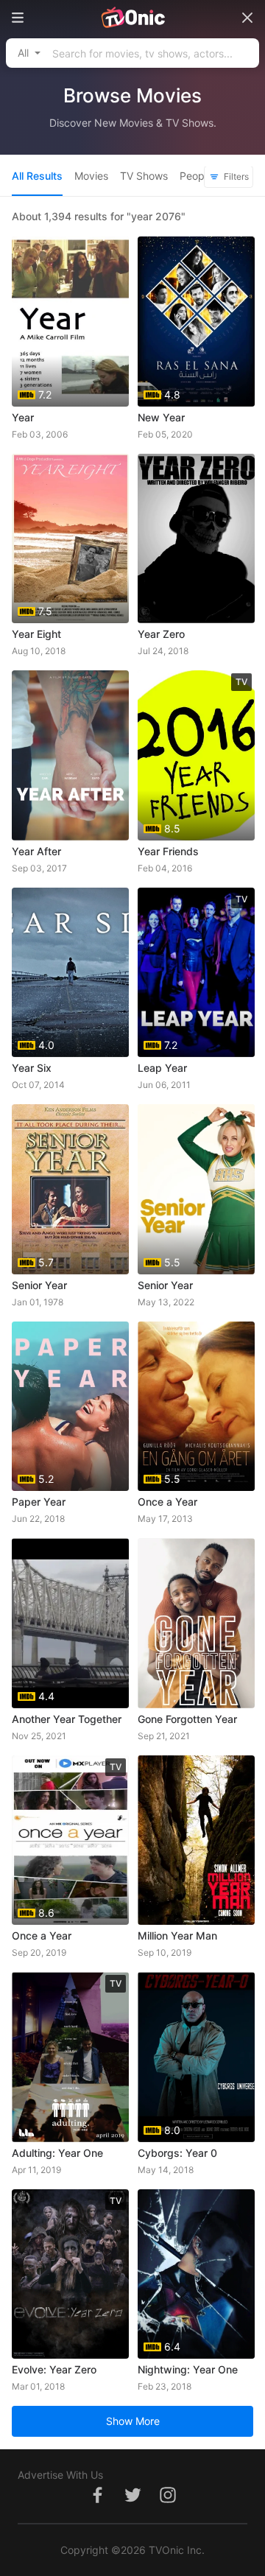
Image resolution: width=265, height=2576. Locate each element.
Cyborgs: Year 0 (177, 2153)
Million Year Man (177, 1935)
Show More (133, 2421)
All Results (37, 176)
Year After (36, 851)
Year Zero (161, 634)
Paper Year (39, 1502)
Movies (91, 176)
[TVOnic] (132, 18)
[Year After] (70, 755)
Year (23, 417)
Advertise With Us (60, 2475)
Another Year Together (67, 1719)
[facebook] (97, 2503)
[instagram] (168, 2503)
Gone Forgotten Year (187, 1719)
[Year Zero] (196, 539)
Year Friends (168, 851)
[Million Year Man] (196, 1840)
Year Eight (36, 634)
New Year (161, 417)
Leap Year (162, 1068)
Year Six (32, 1068)
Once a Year (167, 1502)
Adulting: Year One (57, 2153)
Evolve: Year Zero (54, 2369)
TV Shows (144, 176)
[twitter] (132, 2503)
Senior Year (39, 1285)
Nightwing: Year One (188, 2369)
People (196, 176)
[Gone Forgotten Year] (196, 1623)
